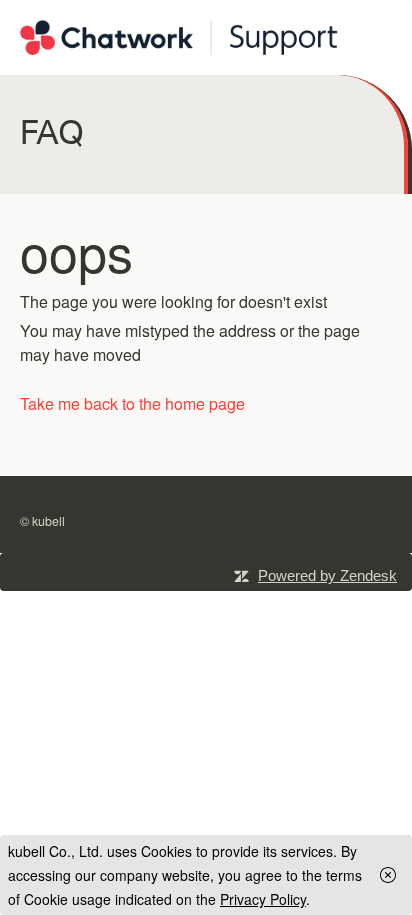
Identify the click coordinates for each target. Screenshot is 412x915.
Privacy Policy (263, 899)
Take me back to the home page (132, 403)
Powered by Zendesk (327, 575)
